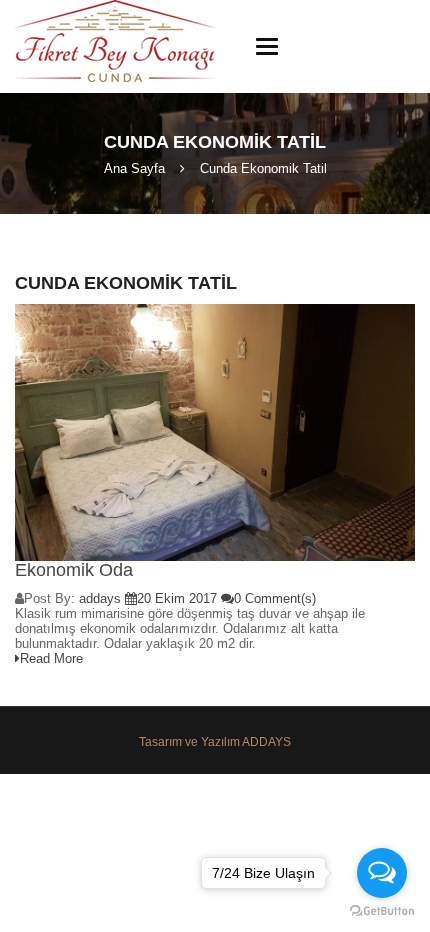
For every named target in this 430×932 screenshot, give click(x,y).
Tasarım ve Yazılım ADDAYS (215, 742)
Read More (51, 658)
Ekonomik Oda (74, 570)
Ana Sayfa (134, 168)
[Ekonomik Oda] (215, 432)
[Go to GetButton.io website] (382, 911)
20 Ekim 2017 (177, 598)
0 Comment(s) (275, 598)
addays (100, 598)
